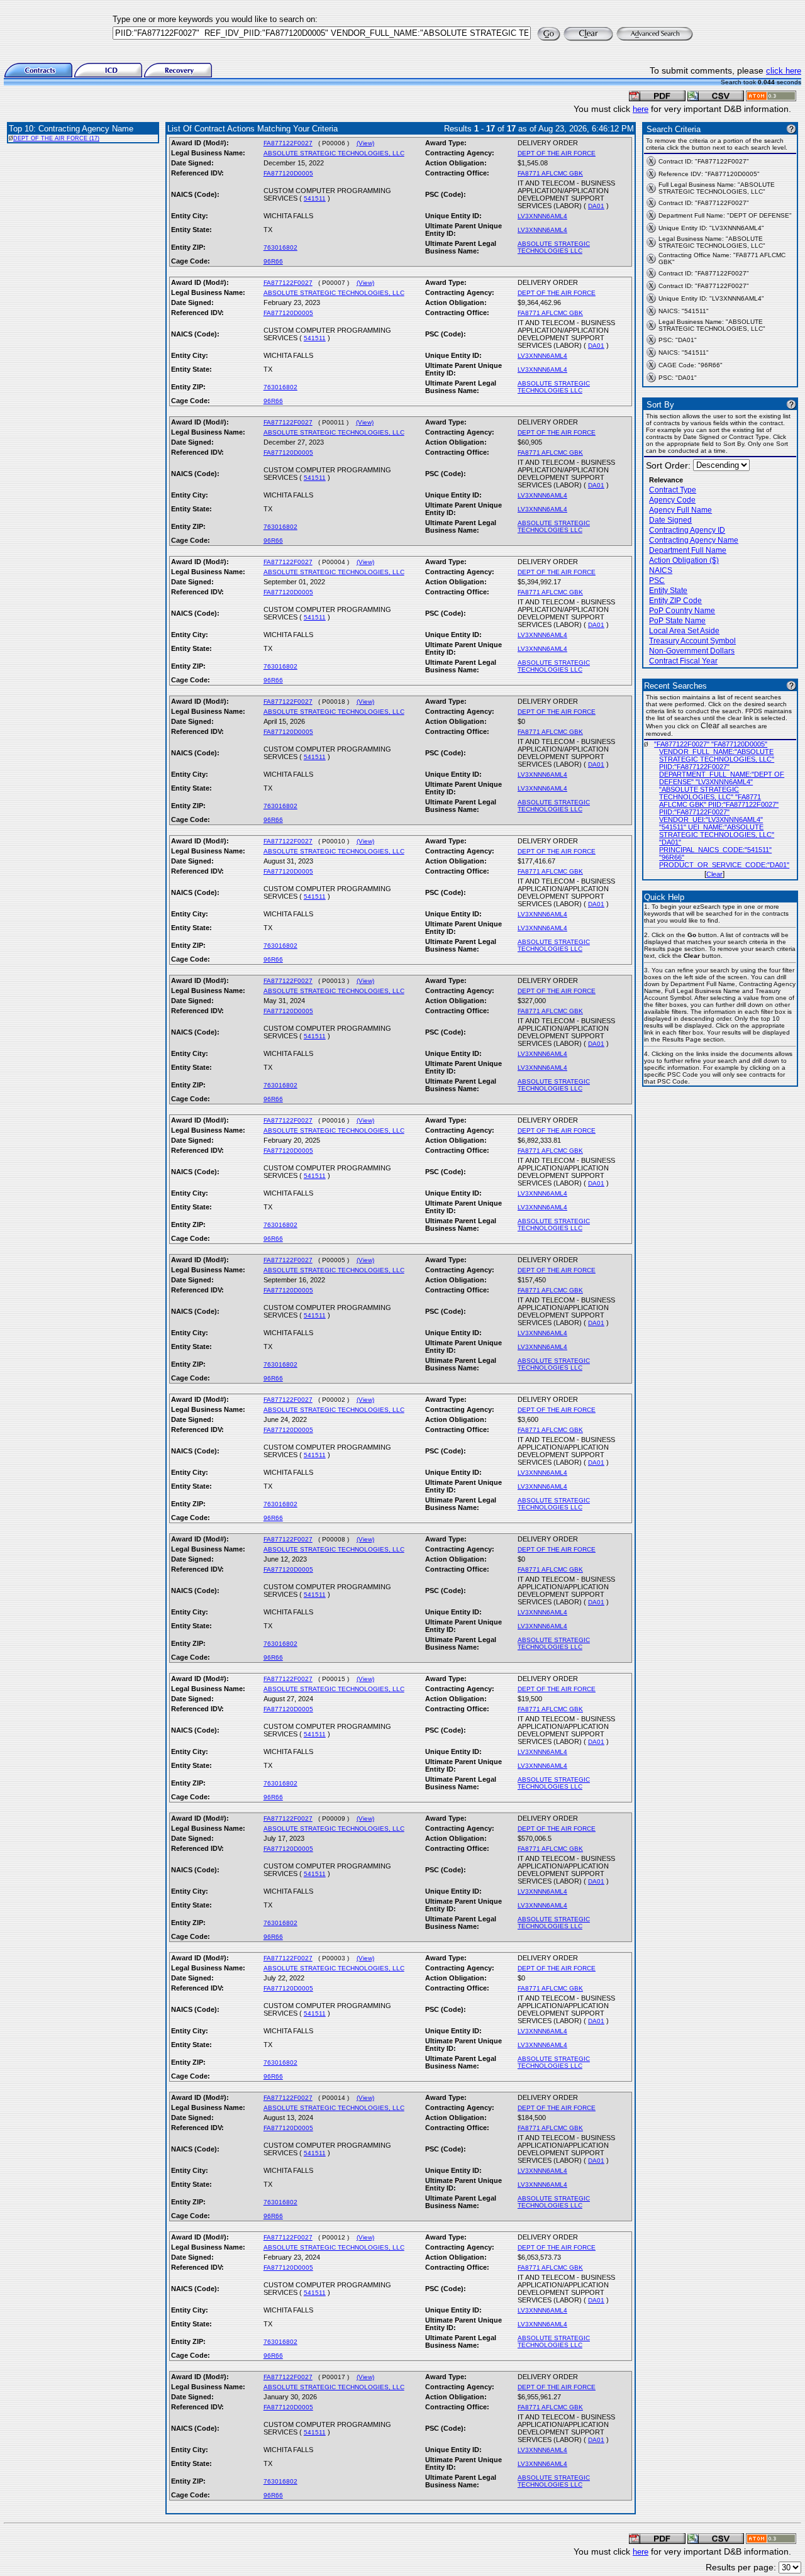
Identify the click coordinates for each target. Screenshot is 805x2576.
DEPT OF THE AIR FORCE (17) (56, 138)
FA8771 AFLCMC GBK (550, 173)
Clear (714, 874)
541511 (315, 198)
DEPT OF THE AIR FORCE (557, 153)
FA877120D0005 (288, 173)
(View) (365, 143)
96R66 (273, 261)
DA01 (596, 206)
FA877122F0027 (288, 143)
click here (784, 71)
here (641, 109)
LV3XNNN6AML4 (542, 216)
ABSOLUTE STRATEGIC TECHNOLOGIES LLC (554, 247)
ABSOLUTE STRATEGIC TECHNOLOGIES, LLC (334, 153)
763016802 (280, 247)
